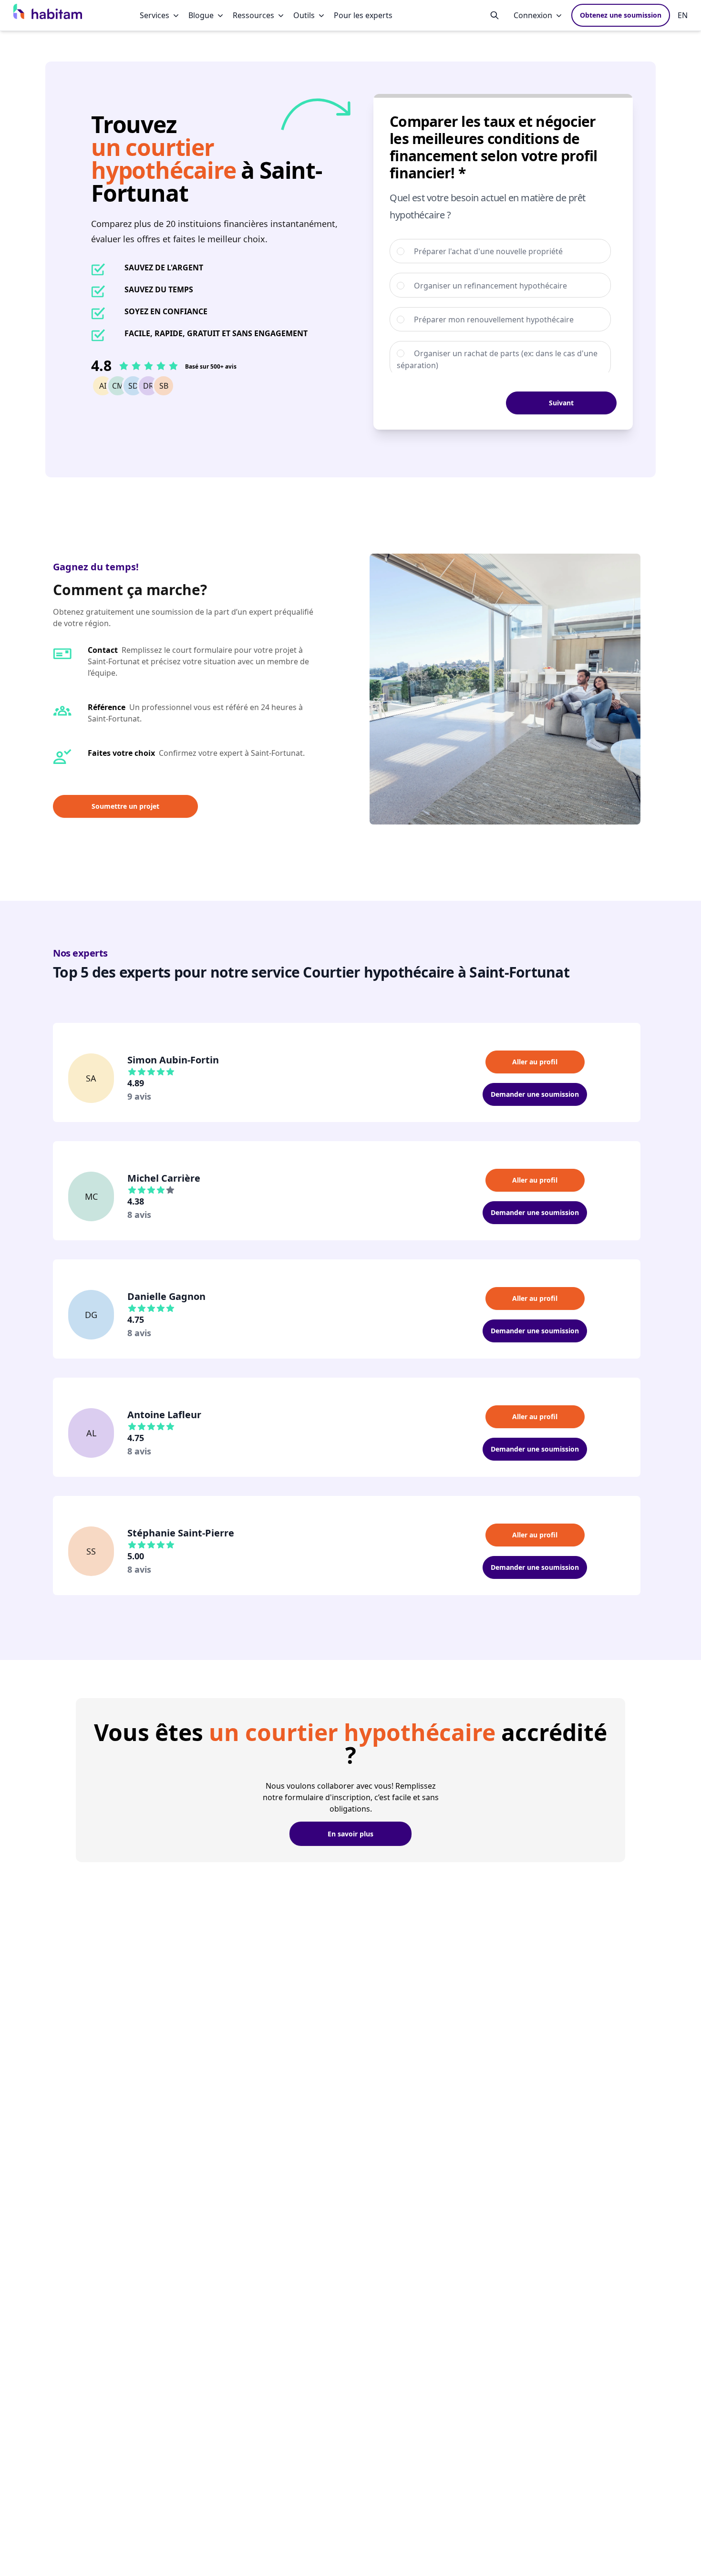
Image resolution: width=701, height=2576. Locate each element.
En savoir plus (350, 1834)
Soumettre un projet (125, 806)
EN (683, 15)
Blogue (201, 15)
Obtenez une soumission (621, 15)
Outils (304, 15)
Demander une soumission (535, 1094)
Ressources (253, 15)
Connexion (533, 15)
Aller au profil (535, 1062)
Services (155, 15)
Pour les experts (363, 15)
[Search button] (495, 15)
